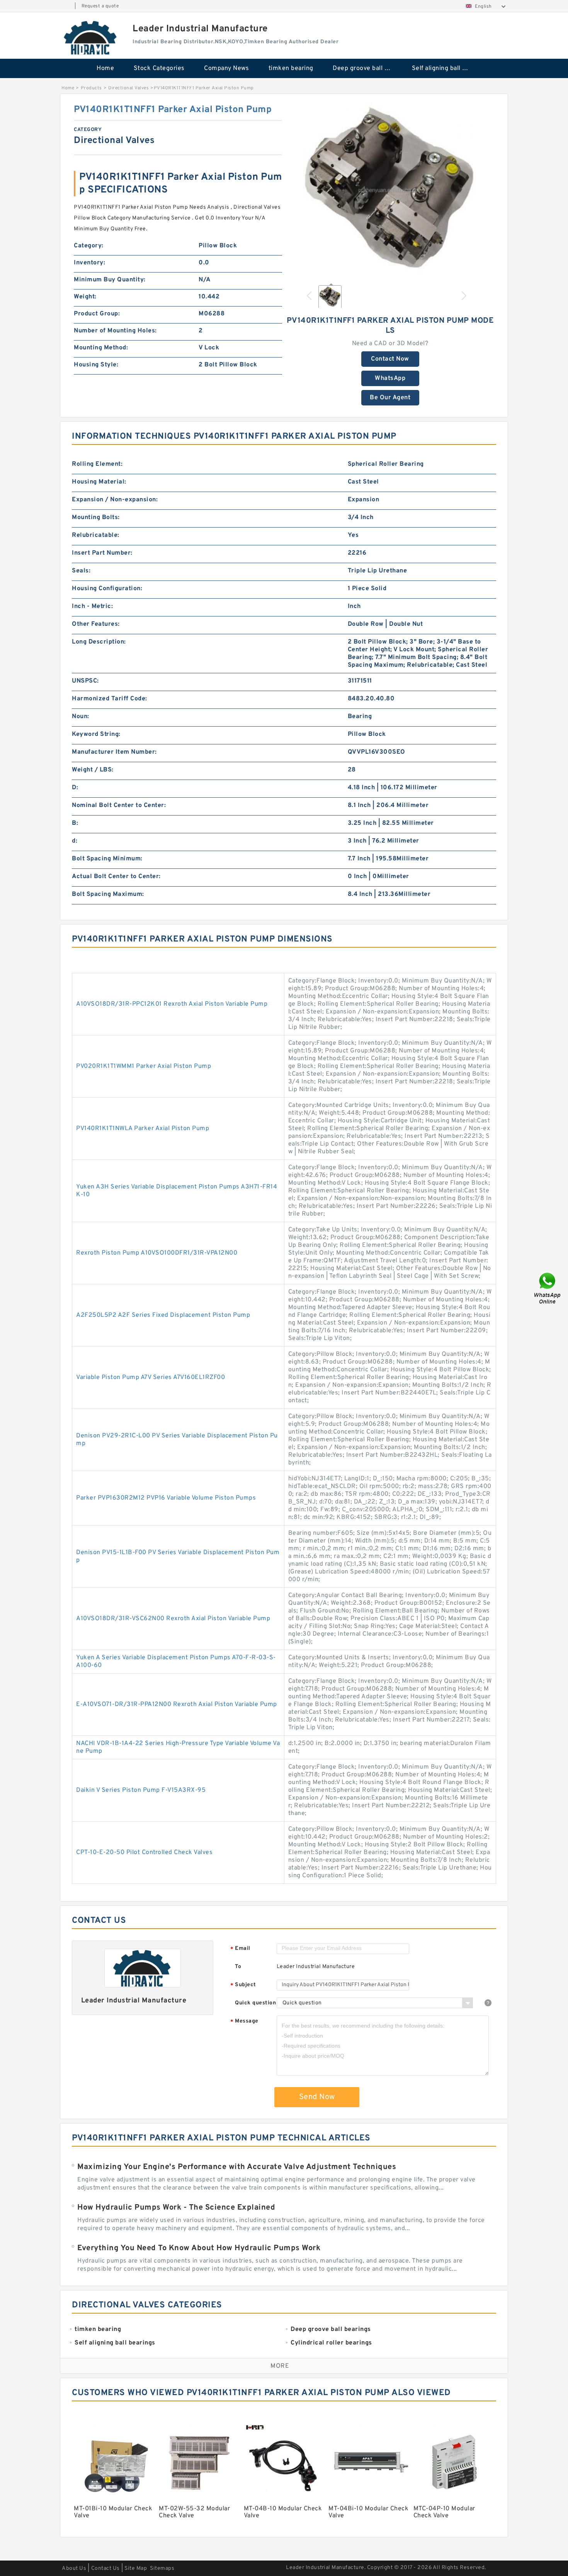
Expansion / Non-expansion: (115, 500)
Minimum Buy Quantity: (110, 280)
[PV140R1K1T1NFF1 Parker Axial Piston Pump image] (390, 191)
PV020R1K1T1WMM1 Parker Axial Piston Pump (144, 1066)
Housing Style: (96, 365)
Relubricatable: (96, 535)
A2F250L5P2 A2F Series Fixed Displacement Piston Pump (163, 1315)
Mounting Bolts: (96, 518)
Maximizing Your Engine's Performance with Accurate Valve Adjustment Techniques (237, 2167)
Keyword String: (96, 734)
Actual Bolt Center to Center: (116, 877)
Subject (243, 1985)
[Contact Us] (548, 1288)
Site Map (136, 2568)
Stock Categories (159, 68)
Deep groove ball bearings (367, 68)
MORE (280, 2366)
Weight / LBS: (93, 770)
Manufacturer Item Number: (114, 752)
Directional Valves (128, 88)
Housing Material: (99, 482)
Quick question (255, 2003)
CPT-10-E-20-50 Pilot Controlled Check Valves (144, 1852)
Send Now (317, 2097)
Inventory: (89, 263)
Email (240, 1949)
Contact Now (390, 359)
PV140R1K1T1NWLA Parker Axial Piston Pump (143, 1129)
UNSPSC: (85, 681)
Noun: (81, 717)
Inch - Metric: (92, 606)
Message (244, 2022)
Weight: (85, 297)
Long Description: (99, 642)
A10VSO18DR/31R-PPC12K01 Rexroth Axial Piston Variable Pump (172, 1004)
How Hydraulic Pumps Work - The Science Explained (176, 2208)
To (238, 1967)
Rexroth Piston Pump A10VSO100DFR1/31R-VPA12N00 (157, 1253)
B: (75, 823)
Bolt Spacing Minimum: (107, 859)
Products (91, 88)
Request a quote (100, 6)
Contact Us (105, 2568)
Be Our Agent (390, 398)
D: (75, 788)
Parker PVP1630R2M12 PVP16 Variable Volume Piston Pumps (166, 1498)
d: (75, 841)
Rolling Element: (97, 464)
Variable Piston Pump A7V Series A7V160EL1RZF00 (151, 1377)
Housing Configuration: (107, 589)
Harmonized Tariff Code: (110, 699)
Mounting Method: (101, 348)
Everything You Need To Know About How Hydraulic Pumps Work (199, 2248)
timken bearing (291, 68)
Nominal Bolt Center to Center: (119, 805)
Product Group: (97, 314)
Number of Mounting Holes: (115, 331)
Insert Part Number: (102, 553)
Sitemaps (162, 2568)
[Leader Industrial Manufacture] (91, 37)
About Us (74, 2568)
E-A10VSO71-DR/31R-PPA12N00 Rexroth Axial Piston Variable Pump (177, 1704)
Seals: (81, 571)
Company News (226, 68)
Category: (89, 246)
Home (105, 68)
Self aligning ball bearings (446, 68)
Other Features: (96, 624)
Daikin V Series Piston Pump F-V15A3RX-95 (141, 1790)
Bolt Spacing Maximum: (108, 894)
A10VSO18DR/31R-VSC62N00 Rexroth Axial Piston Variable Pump (173, 1619)
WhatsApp (390, 378)
